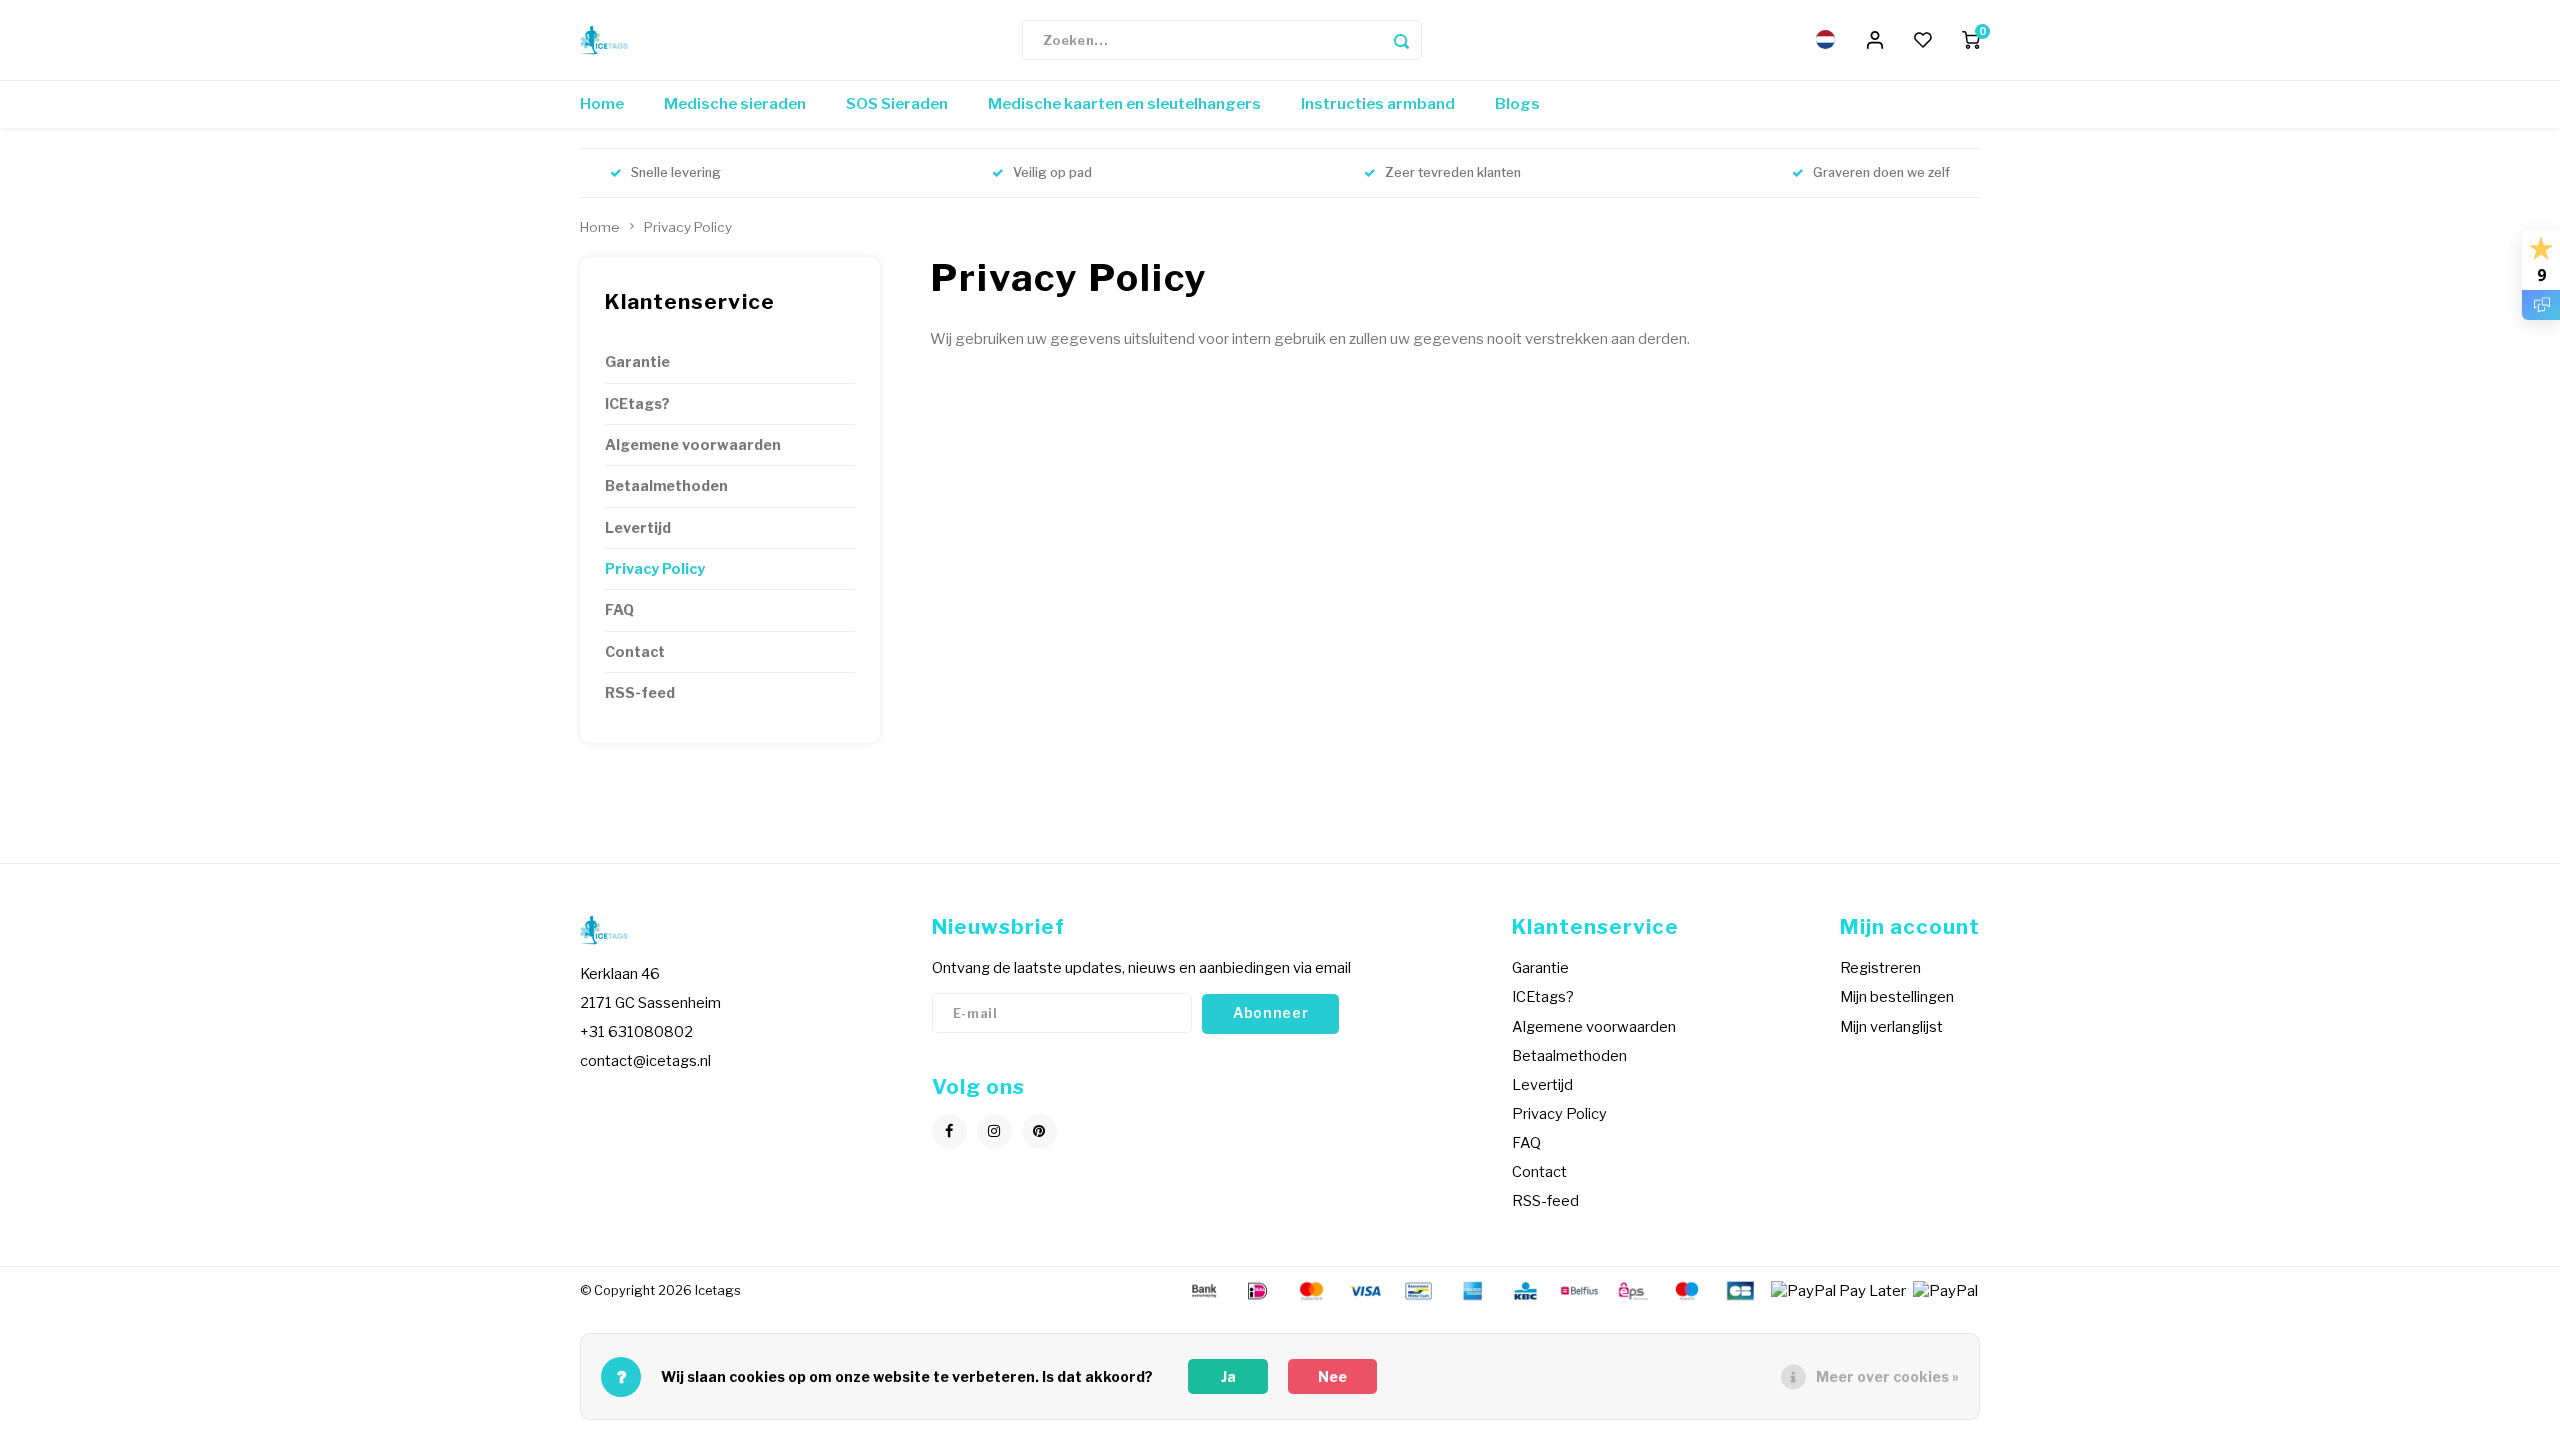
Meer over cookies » (1887, 1376)
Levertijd (638, 528)
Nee (1332, 1376)
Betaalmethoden (666, 486)
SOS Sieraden (897, 104)
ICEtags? (637, 404)
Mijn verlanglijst (1891, 1027)
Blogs (1517, 104)
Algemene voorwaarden (693, 445)
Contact (635, 652)
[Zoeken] (1402, 40)
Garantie (637, 362)
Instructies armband (1378, 104)
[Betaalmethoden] (1203, 1290)
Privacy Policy (688, 227)
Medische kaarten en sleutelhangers (1124, 104)
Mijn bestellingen (1897, 997)
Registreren (1880, 968)
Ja (1228, 1376)
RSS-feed (640, 693)
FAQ (619, 610)
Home (602, 104)
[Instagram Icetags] (994, 1131)
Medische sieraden (735, 104)
